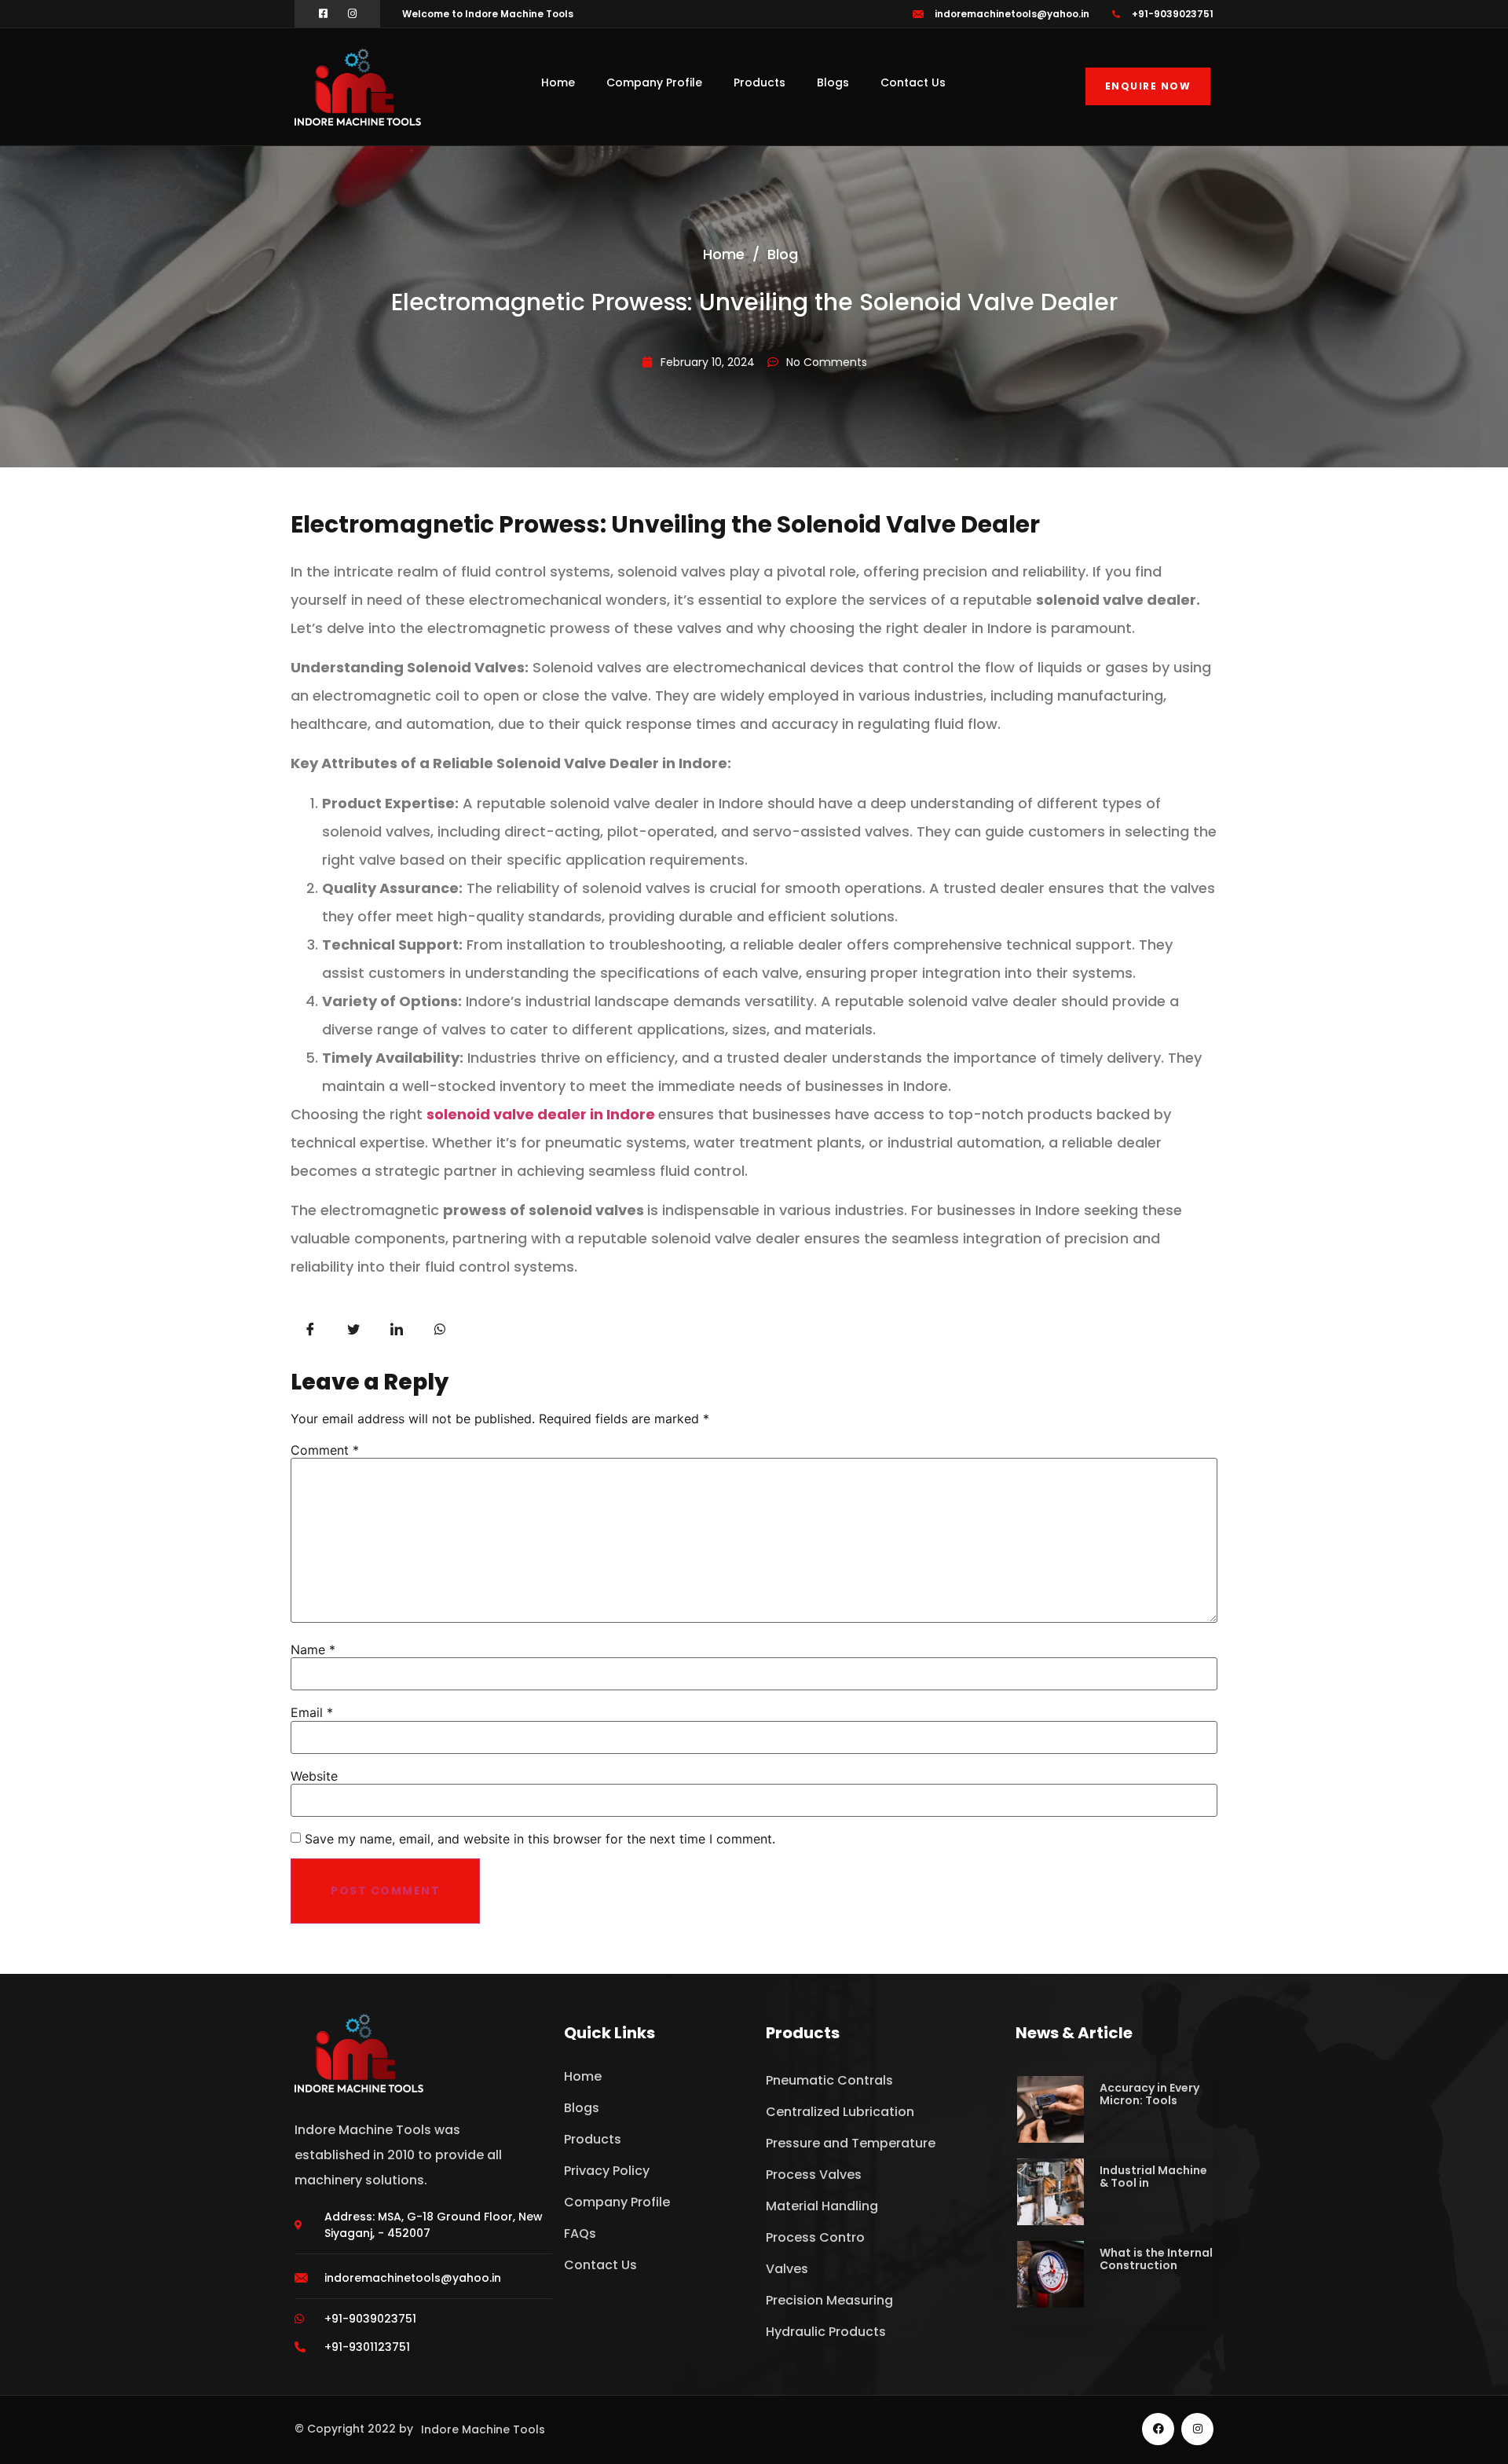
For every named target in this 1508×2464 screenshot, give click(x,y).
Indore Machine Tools (483, 2429)
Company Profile (654, 82)
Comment (325, 1450)
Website (314, 1776)
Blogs (833, 82)
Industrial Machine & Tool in (1153, 2177)
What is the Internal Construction (1156, 2259)
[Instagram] (352, 14)
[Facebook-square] (323, 14)
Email (312, 1712)
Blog (783, 254)
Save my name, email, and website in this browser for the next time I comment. (540, 1839)
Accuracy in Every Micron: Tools (1149, 2094)
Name (313, 1649)
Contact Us (913, 82)
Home (558, 82)
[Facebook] (1158, 2429)
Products (759, 82)
